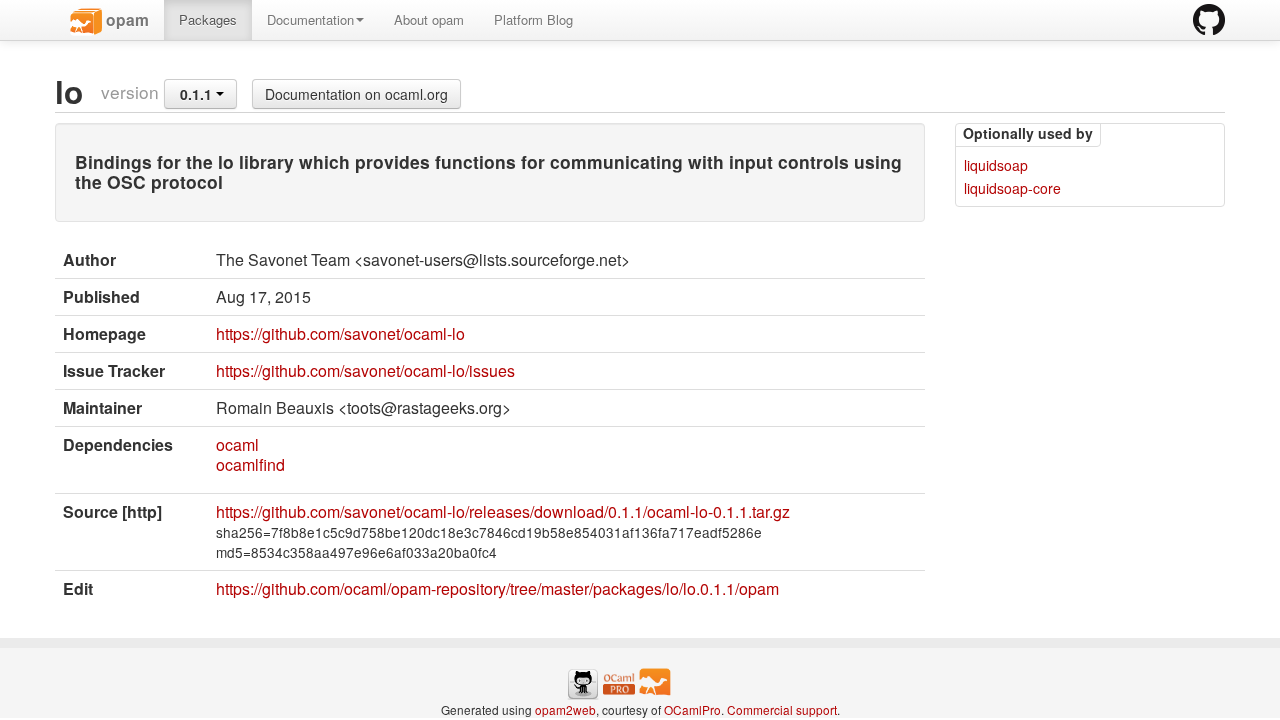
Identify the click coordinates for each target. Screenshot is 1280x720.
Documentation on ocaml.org (356, 94)
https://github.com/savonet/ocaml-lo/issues (365, 370)
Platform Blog (533, 19)
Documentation (310, 19)
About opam (429, 19)
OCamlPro (692, 709)
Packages (208, 19)
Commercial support (782, 709)
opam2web (565, 709)
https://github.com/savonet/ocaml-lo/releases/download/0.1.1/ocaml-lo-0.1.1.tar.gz (503, 511)
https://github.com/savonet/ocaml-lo (340, 333)
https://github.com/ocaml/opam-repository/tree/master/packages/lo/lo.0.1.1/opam (497, 588)
